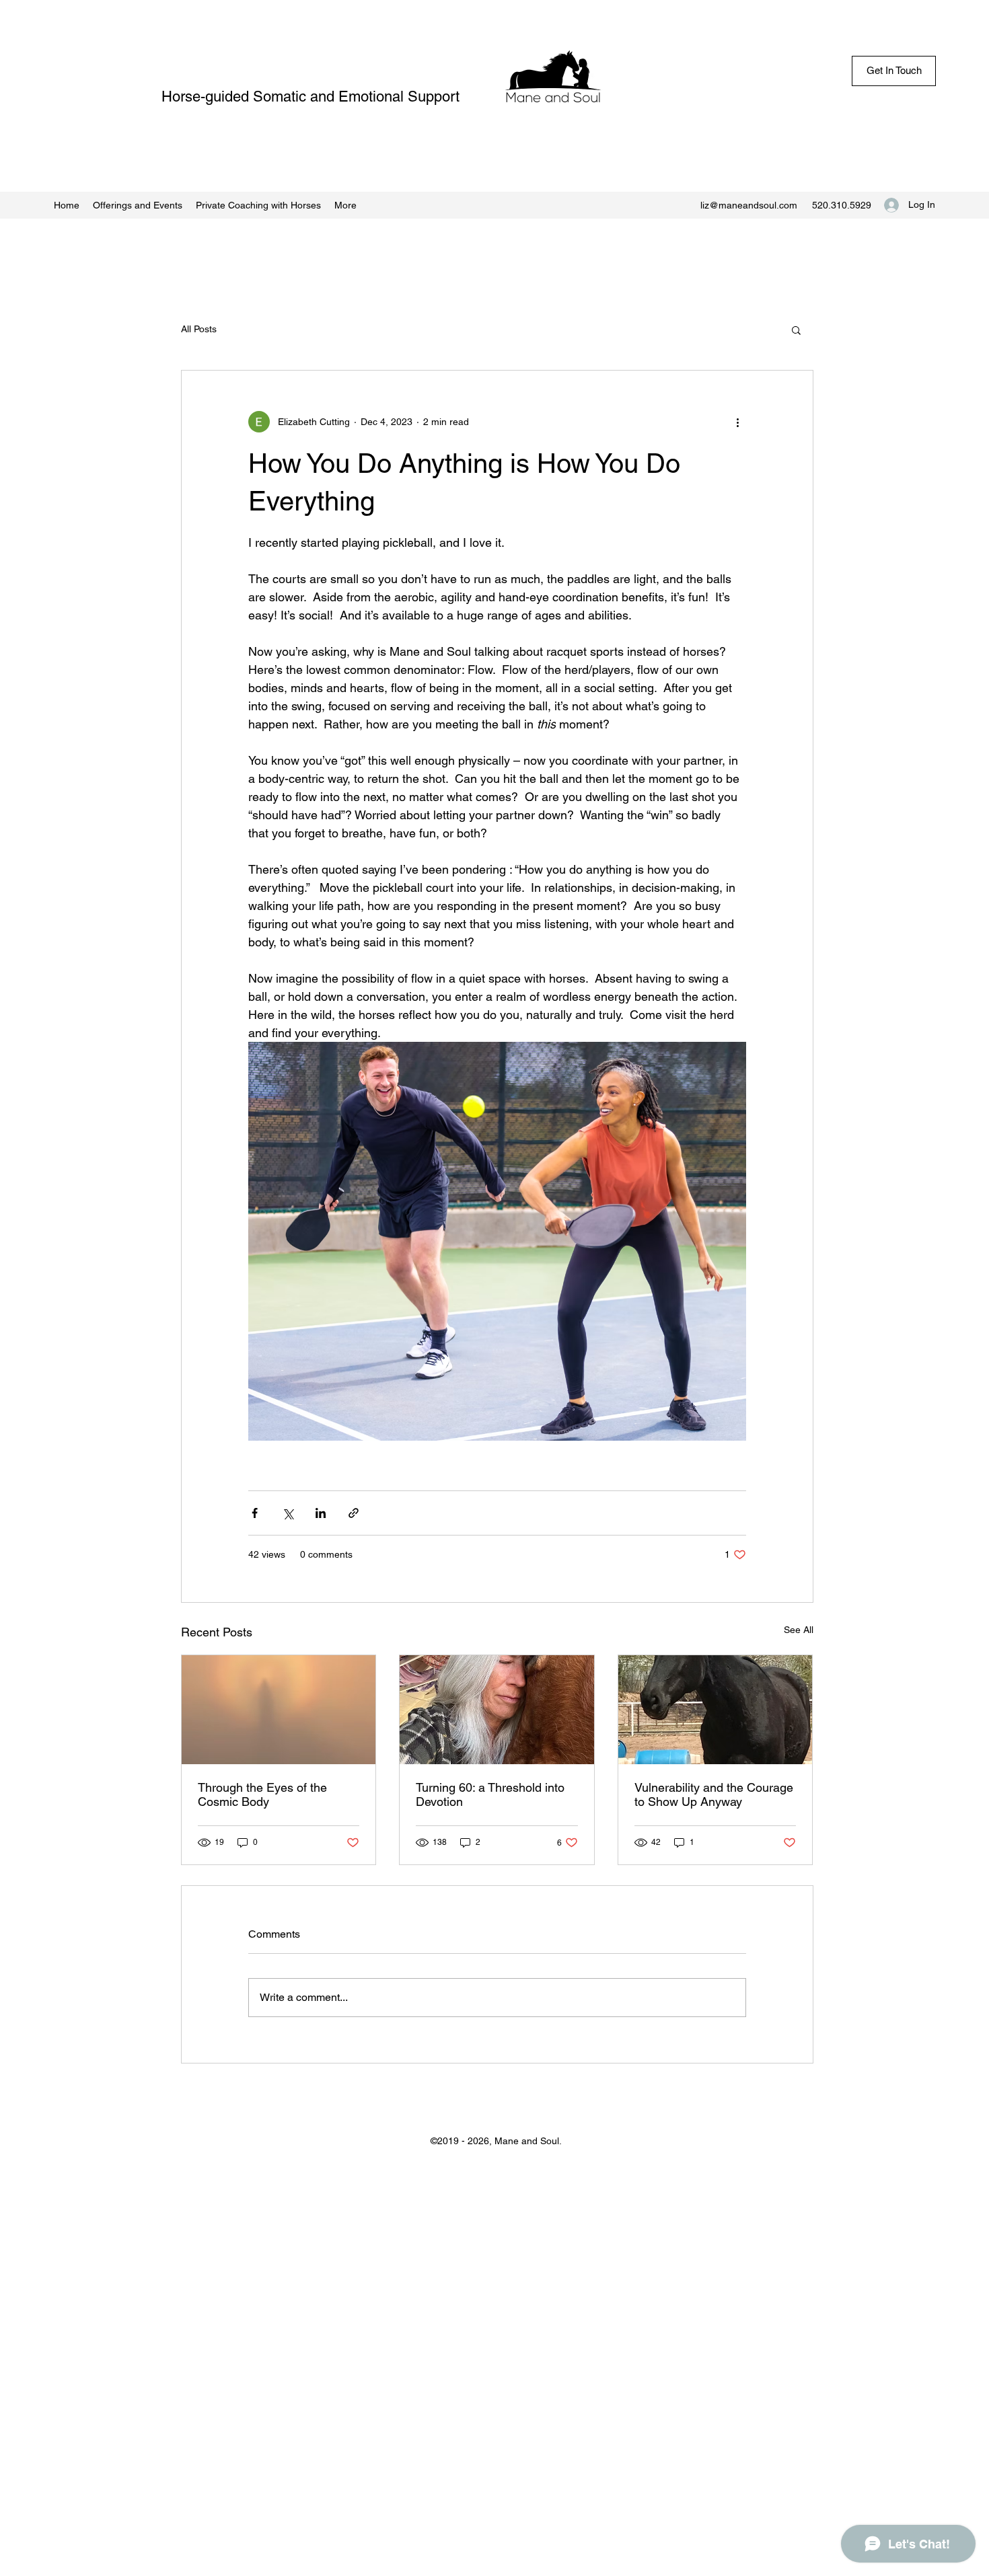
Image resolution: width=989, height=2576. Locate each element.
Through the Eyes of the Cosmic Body (262, 1794)
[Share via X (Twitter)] (288, 1513)
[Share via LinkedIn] (321, 1513)
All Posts (199, 329)
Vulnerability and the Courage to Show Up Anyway (714, 1794)
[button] (796, 330)
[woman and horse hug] (497, 1710)
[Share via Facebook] (255, 1513)
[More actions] (738, 422)
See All (799, 1630)
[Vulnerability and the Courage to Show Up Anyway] (716, 1710)
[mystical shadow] (279, 1710)
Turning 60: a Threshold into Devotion (490, 1794)
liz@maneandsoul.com (749, 205)
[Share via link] (354, 1513)
